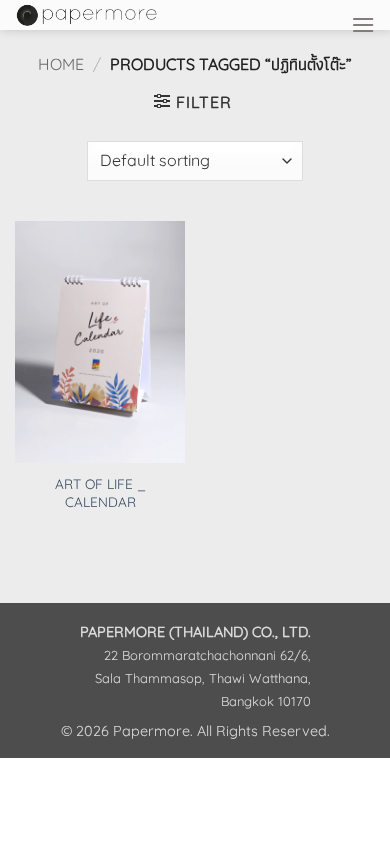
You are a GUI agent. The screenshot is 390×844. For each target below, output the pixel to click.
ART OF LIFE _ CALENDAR (100, 492)
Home (61, 64)
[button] (363, 24)
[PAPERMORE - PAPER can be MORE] (142, 15)
